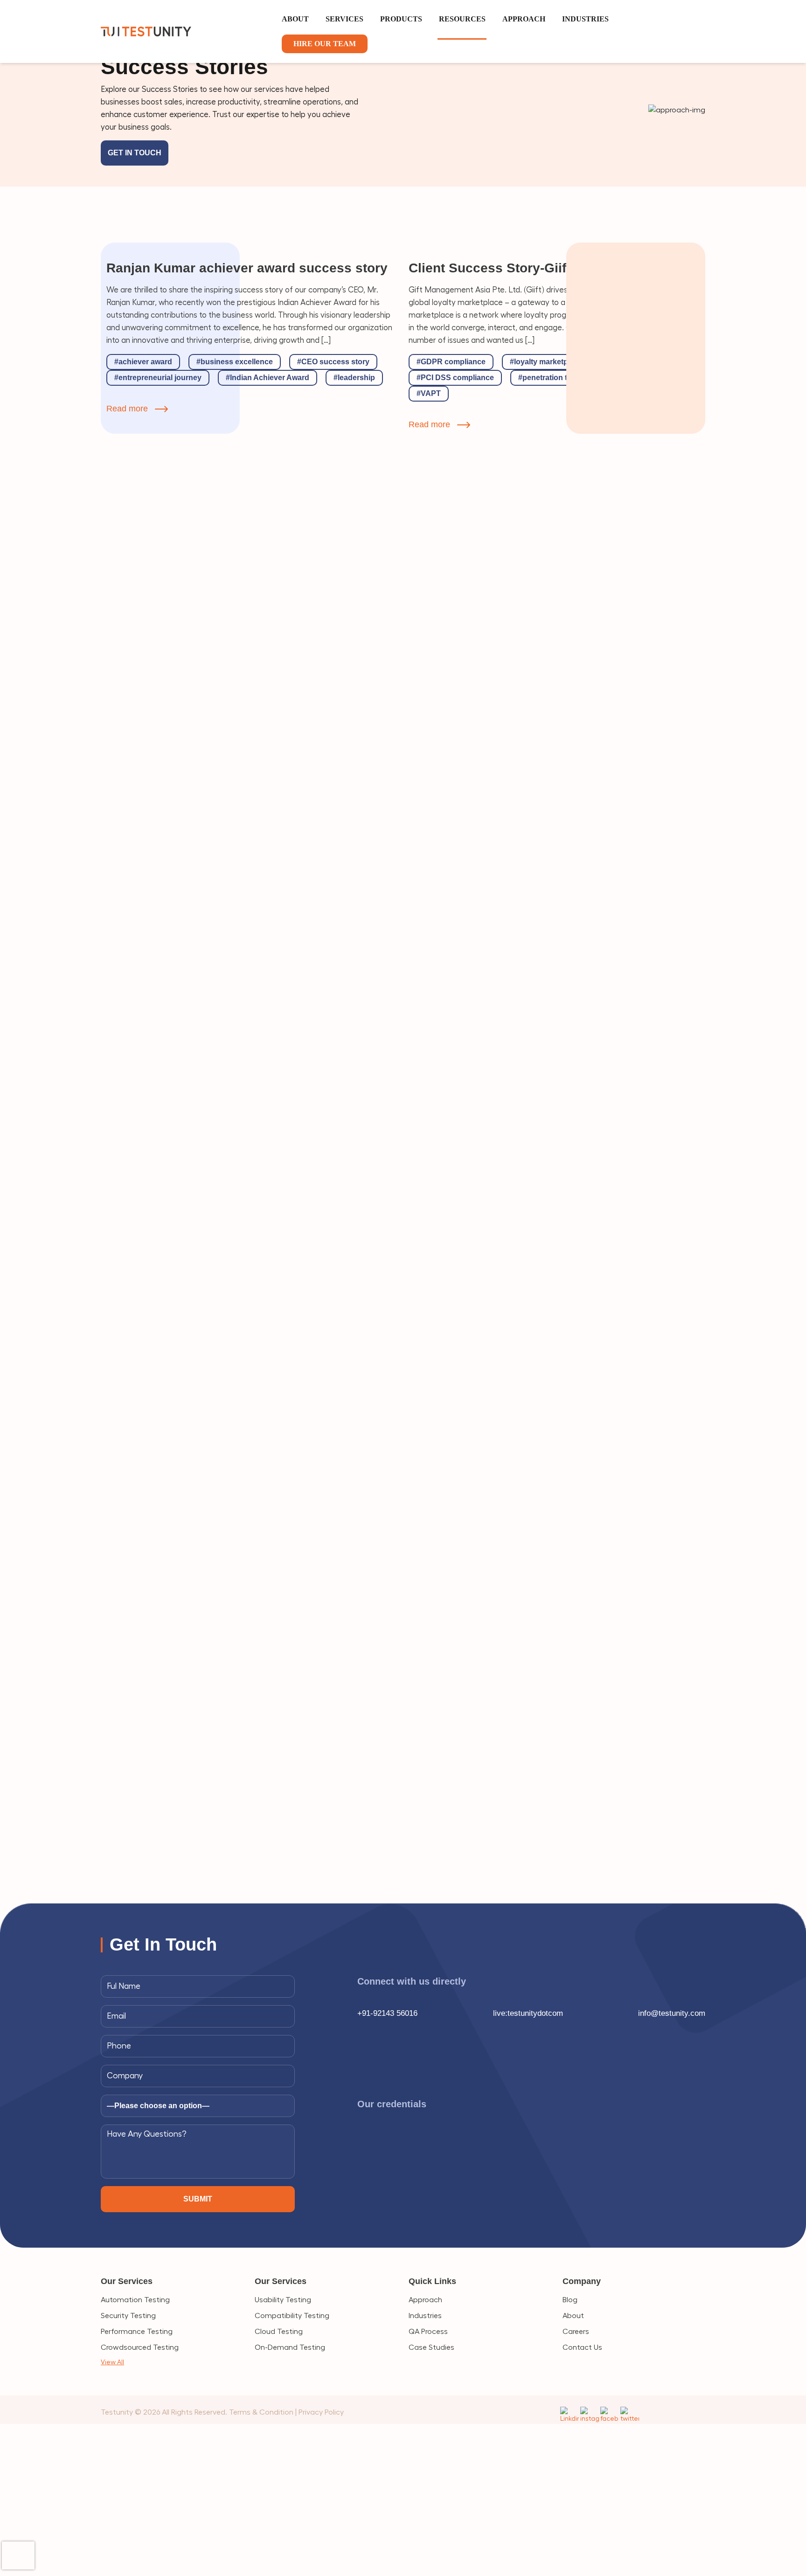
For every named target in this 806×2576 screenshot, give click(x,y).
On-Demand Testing (290, 2347)
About (295, 19)
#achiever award (143, 362)
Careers (576, 2332)
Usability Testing (283, 2300)
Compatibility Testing (292, 2316)
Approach (425, 2300)
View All (112, 2362)
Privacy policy (321, 2412)
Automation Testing (135, 2300)
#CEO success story (333, 362)
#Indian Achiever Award (268, 378)
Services (344, 19)
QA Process (428, 2332)
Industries (425, 2316)
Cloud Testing (279, 2332)
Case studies (431, 2347)
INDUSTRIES (585, 19)
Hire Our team (325, 44)
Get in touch (135, 153)
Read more (127, 409)
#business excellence (235, 362)
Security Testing (128, 2316)
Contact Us (582, 2347)
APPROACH (524, 19)
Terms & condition (261, 2412)
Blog (570, 2300)
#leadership (354, 378)
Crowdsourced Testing (140, 2347)
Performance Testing (137, 2332)
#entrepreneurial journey (158, 378)
